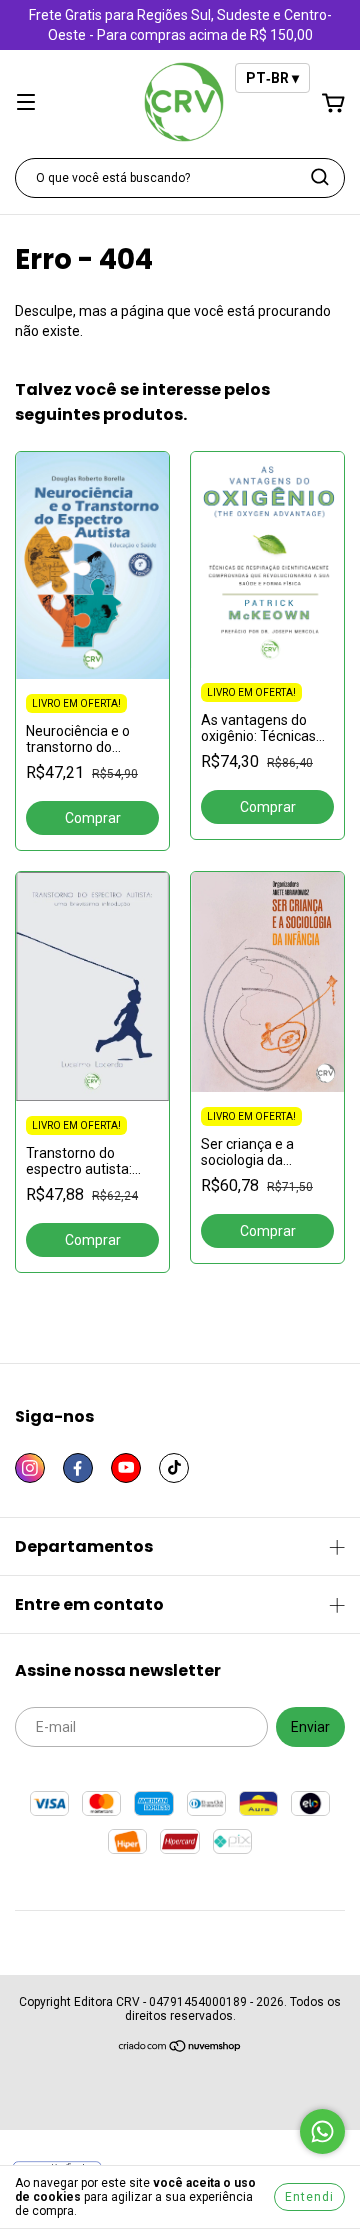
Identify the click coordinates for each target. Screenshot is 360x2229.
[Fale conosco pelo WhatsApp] (322, 2131)
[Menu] (26, 104)
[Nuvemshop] (180, 2049)
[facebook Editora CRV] (78, 1468)
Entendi (309, 2197)
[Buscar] (320, 177)
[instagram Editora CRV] (30, 1468)
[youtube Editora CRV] (126, 1468)
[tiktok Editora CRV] (174, 1468)
